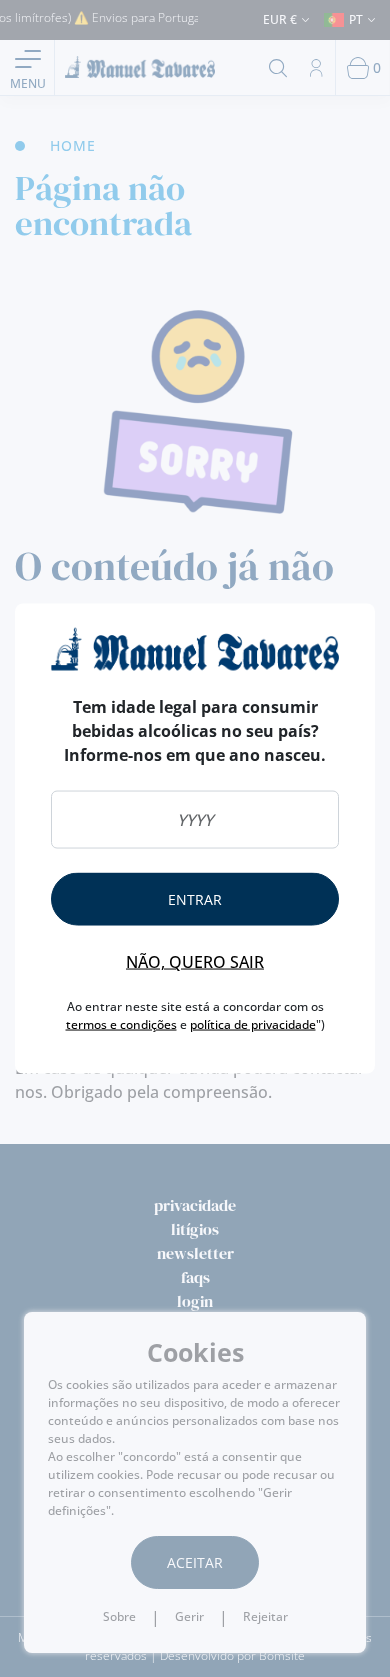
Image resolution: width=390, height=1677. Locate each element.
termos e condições (121, 1024)
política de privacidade (253, 1024)
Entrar (195, 899)
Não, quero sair (195, 962)
